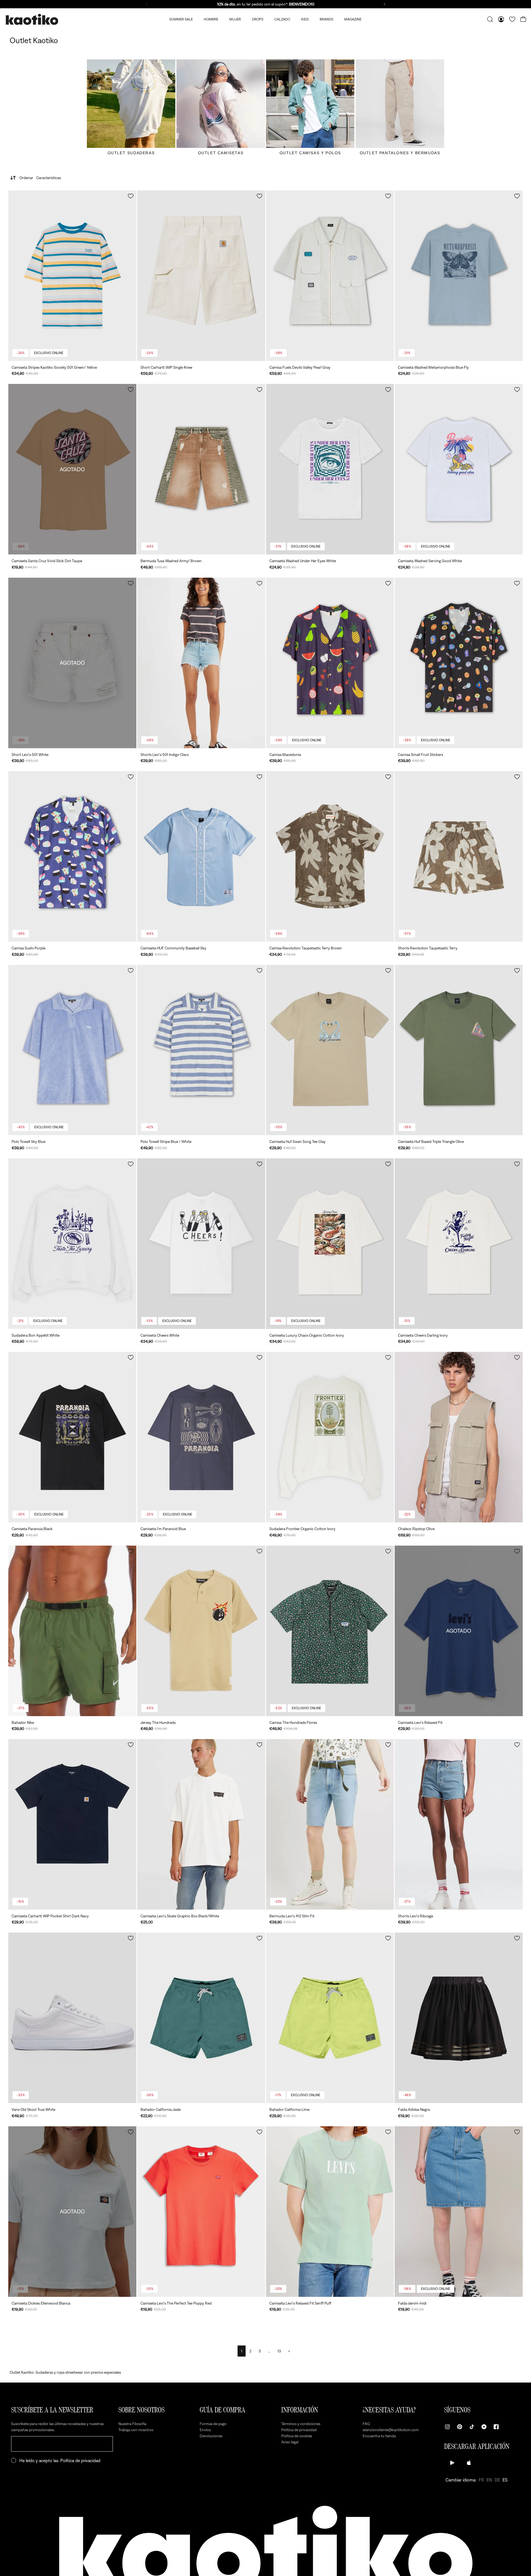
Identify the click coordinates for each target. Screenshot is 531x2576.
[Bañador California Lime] (330, 2018)
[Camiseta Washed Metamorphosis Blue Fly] (459, 276)
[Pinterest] (460, 2427)
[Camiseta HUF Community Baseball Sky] (201, 856)
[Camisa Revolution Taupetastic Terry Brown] (330, 856)
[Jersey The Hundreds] (201, 1631)
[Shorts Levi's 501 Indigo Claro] (201, 663)
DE (497, 2480)
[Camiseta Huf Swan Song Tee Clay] (330, 1050)
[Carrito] (523, 19)
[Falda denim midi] (459, 2212)
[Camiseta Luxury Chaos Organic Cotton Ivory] (330, 1244)
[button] (131, 196)
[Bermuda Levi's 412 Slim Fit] (330, 1824)
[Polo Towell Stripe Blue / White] (201, 1050)
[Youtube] (484, 2427)
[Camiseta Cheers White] (201, 1244)
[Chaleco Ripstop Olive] (459, 1437)
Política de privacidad (80, 2460)
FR (481, 2480)
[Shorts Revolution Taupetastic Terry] (459, 856)
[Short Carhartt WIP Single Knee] (201, 276)
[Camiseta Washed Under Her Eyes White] (330, 469)
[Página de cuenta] (501, 19)
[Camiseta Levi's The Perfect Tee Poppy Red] (201, 2212)
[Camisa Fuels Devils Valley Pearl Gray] (330, 276)
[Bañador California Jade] (201, 2018)
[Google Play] (452, 2463)
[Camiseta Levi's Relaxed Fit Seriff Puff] (330, 2212)
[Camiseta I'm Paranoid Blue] (201, 1437)
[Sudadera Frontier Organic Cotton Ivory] (330, 1437)
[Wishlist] (512, 19)
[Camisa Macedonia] (330, 663)
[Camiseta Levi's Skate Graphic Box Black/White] (201, 1824)
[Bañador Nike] (72, 1631)
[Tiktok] (472, 2427)
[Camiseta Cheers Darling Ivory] (459, 1244)
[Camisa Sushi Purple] (72, 856)
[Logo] (32, 19)
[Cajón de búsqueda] (490, 19)
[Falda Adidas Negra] (459, 2018)
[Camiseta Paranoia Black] (72, 1437)
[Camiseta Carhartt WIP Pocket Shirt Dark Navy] (72, 1824)
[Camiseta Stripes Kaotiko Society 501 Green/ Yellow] (72, 276)
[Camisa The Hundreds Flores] (330, 1631)
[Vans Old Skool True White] (72, 2018)
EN (489, 2480)
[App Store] (469, 2463)
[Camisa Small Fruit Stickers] (459, 663)
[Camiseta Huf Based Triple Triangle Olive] (459, 1050)
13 (279, 2351)
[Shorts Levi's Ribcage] (459, 1824)
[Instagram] (447, 2427)
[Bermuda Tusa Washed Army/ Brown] (201, 469)
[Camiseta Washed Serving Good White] (459, 469)
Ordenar (40, 178)
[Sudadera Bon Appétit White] (72, 1244)
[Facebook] (496, 2427)
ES (505, 2480)
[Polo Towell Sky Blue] (72, 1050)
